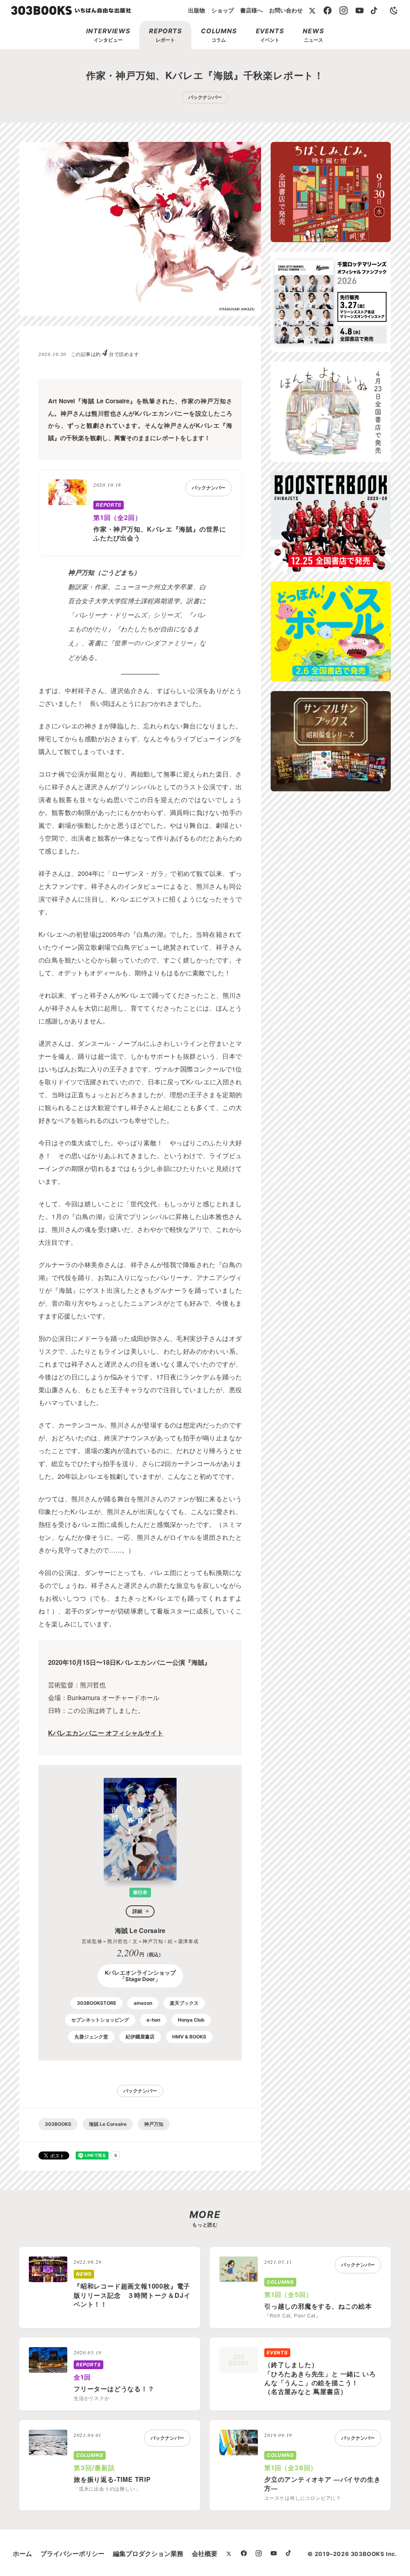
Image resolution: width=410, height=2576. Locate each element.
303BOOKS (58, 2124)
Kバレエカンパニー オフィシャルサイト (106, 1733)
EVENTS (277, 2353)
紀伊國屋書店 (140, 2037)
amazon (143, 2003)
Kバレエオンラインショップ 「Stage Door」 (140, 1976)
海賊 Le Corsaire (108, 2124)
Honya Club (191, 2020)
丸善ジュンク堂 (91, 2037)
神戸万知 (154, 2124)
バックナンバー (205, 97)
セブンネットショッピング (100, 2020)
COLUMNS (280, 2282)
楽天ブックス (184, 2003)
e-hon (153, 2020)
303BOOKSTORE (96, 2003)
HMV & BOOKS (189, 2037)
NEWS (84, 2274)
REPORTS (109, 505)
